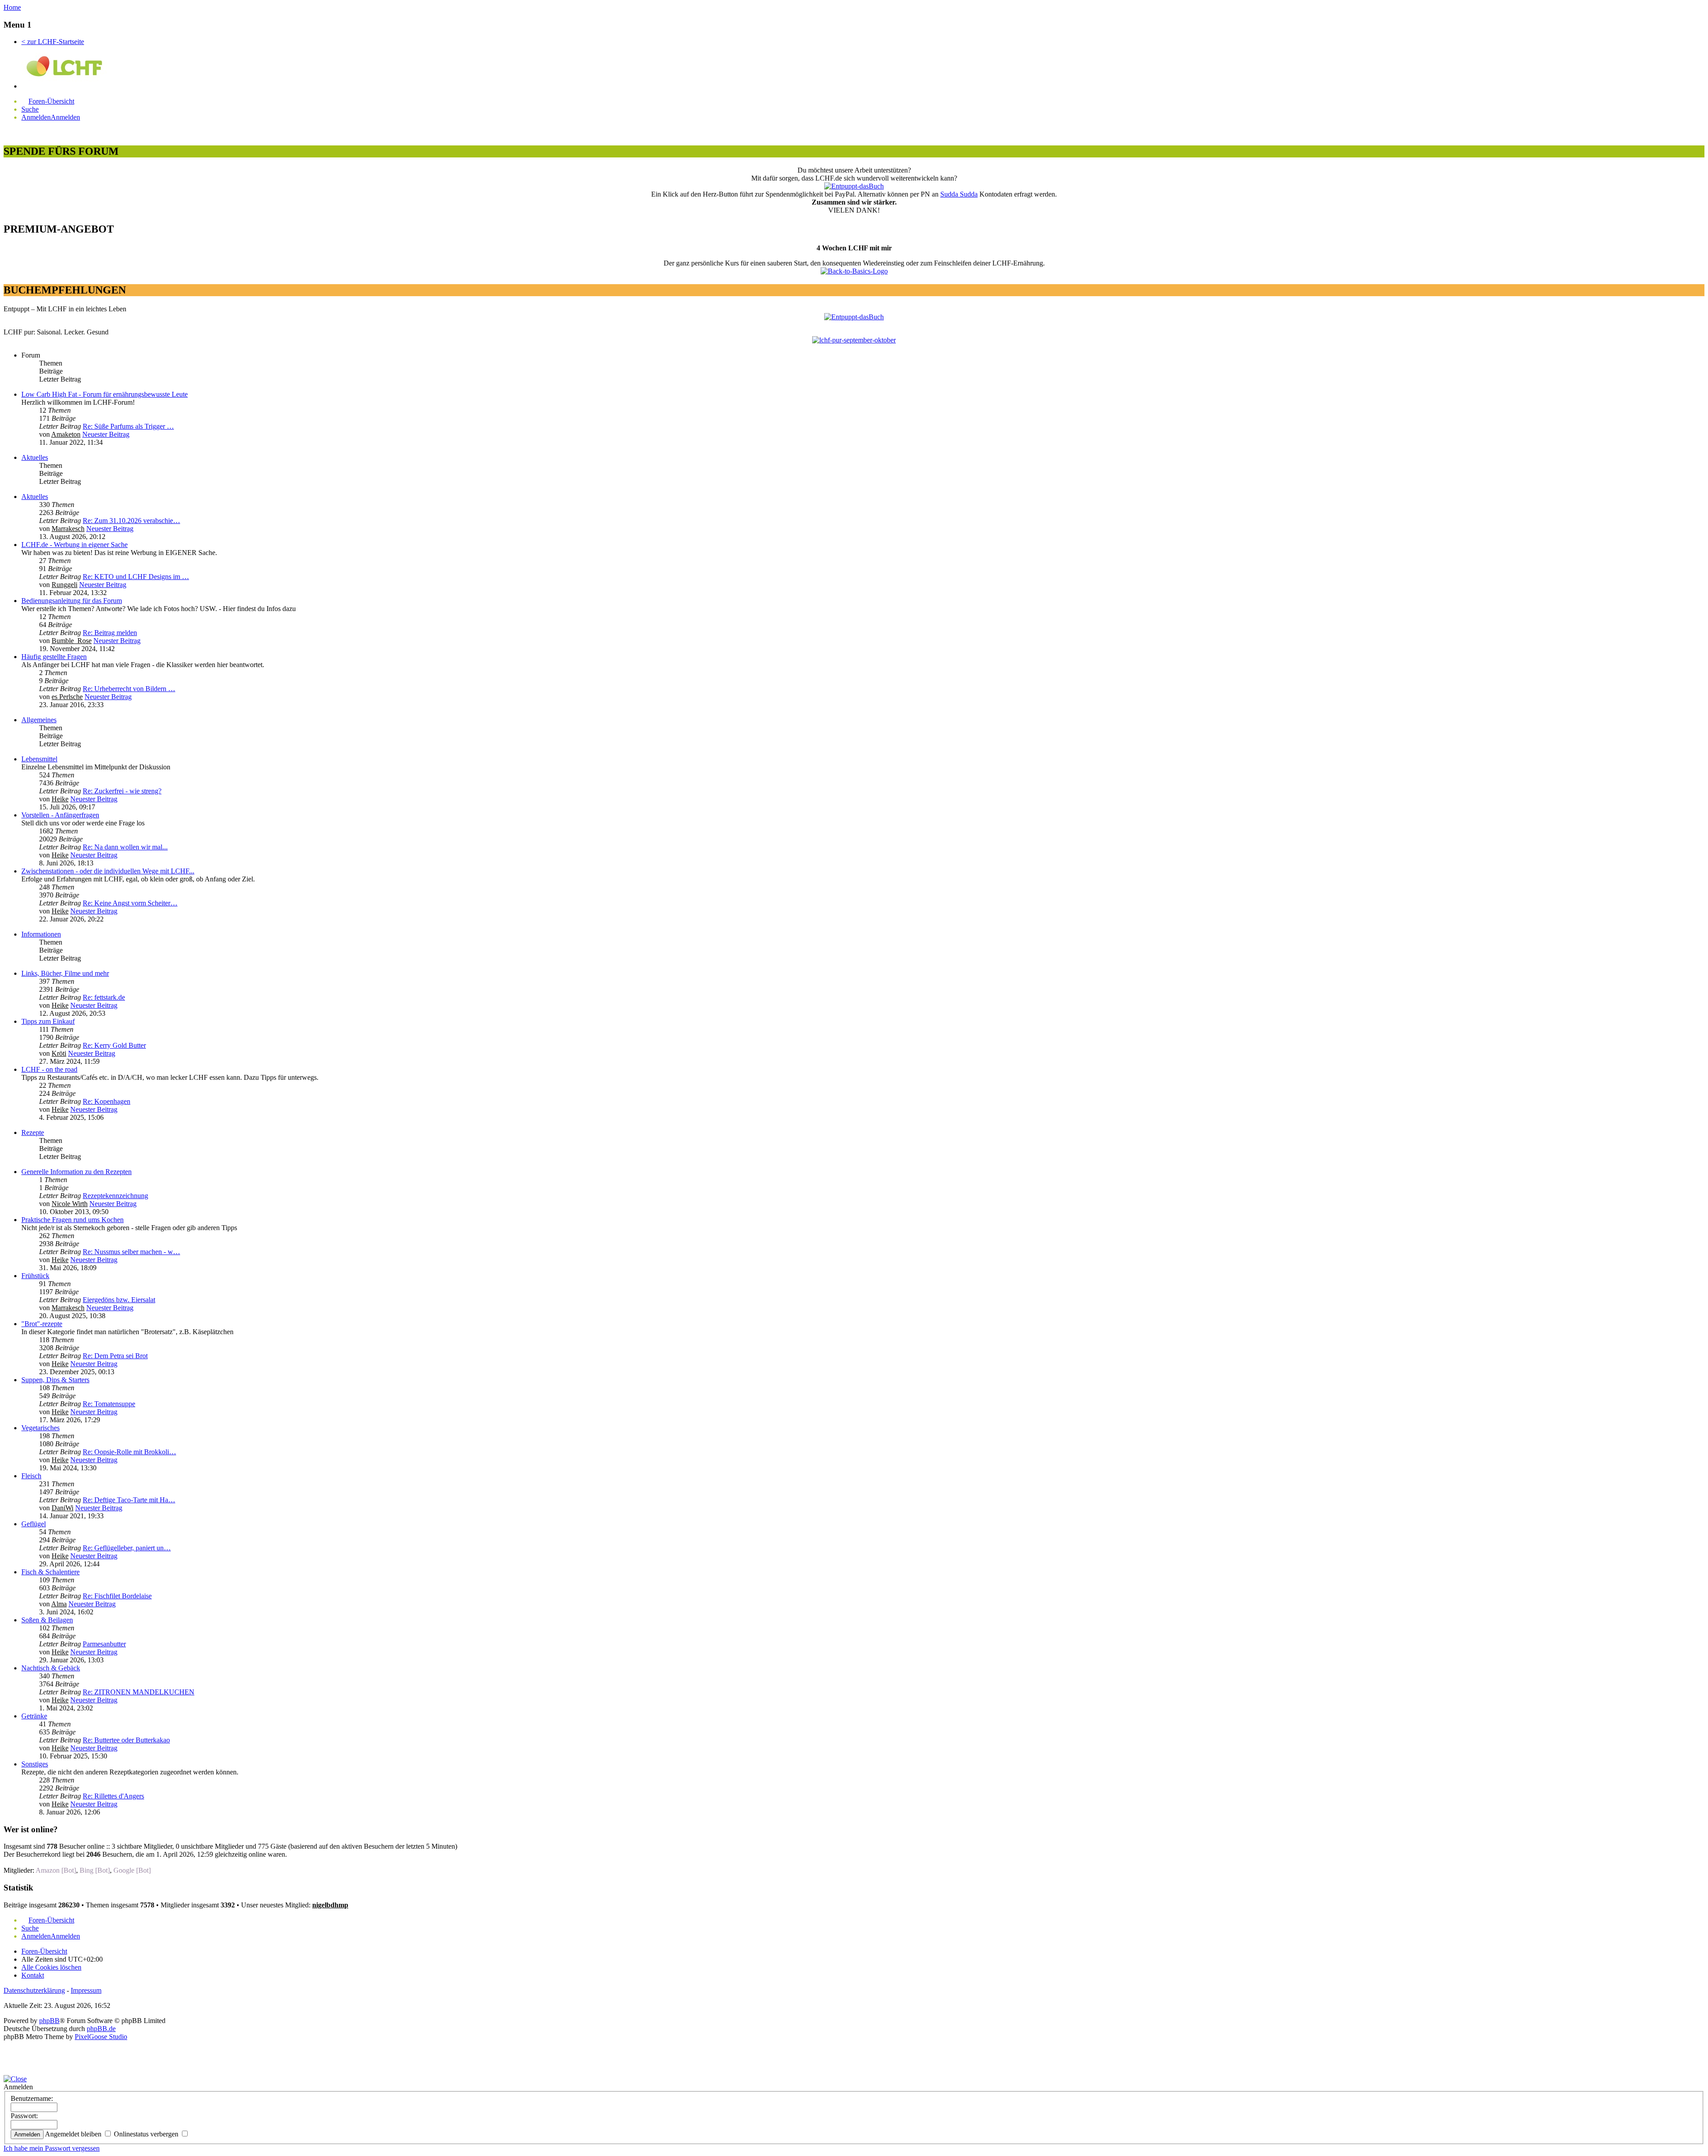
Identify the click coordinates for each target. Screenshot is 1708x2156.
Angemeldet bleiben (74, 2134)
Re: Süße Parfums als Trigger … (128, 426)
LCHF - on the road (49, 1069)
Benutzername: (32, 2098)
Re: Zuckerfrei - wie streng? (122, 791)
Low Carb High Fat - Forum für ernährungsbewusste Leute (105, 394)
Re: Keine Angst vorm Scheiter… (130, 903)
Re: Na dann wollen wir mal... (125, 847)
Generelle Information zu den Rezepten (77, 1172)
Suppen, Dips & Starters (55, 1380)
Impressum (86, 1990)
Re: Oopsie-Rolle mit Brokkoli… (129, 1452)
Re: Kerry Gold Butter (114, 1045)
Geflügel (34, 1524)
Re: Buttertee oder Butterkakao (126, 1740)
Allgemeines (39, 720)
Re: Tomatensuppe (109, 1404)
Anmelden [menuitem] (36, 117)
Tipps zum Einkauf (48, 1021)
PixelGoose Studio (101, 2037)
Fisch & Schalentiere (50, 1572)
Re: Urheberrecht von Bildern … (129, 689)
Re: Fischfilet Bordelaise (117, 1596)
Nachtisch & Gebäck (51, 1668)
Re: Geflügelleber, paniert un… (127, 1548)
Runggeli (64, 585)
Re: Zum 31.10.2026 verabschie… (131, 521)
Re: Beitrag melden (110, 633)
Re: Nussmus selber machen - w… (131, 1252)
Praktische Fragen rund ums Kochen (73, 1220)
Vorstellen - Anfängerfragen (60, 815)
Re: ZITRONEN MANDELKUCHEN (139, 1692)
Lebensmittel (39, 759)
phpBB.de (101, 2029)
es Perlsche (67, 697)
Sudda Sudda (959, 194)
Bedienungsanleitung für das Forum (72, 601)
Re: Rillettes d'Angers (113, 1796)
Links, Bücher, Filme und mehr (65, 973)
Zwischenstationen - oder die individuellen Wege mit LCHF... (108, 871)
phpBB (49, 2021)
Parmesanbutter (104, 1644)
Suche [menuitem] (30, 109)
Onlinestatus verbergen (147, 2134)
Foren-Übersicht (44, 1951)
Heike (60, 799)
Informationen (41, 934)
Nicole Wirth (70, 1204)
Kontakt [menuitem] (33, 1975)
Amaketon (66, 434)
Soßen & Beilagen (47, 1620)
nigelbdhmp (330, 1905)
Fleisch (31, 1476)
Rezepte (33, 1132)
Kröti (59, 1053)
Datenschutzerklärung (34, 1990)
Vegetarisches (40, 1428)
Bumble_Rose (72, 641)
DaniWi (62, 1508)
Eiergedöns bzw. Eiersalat (119, 1300)
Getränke (34, 1716)
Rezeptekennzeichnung (115, 1196)
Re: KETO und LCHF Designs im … (136, 577)
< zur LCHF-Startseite (53, 42)
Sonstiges (35, 1764)
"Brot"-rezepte (42, 1324)
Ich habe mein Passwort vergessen (52, 2148)
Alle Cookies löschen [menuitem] (51, 1967)
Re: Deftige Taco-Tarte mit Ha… (129, 1500)
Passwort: (24, 2116)
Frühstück (35, 1276)
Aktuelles (35, 457)
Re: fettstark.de (104, 997)
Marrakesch (68, 529)
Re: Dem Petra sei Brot (115, 1356)
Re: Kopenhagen (107, 1101)
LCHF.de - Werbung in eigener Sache (75, 545)
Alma (59, 1604)
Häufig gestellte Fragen (54, 657)
